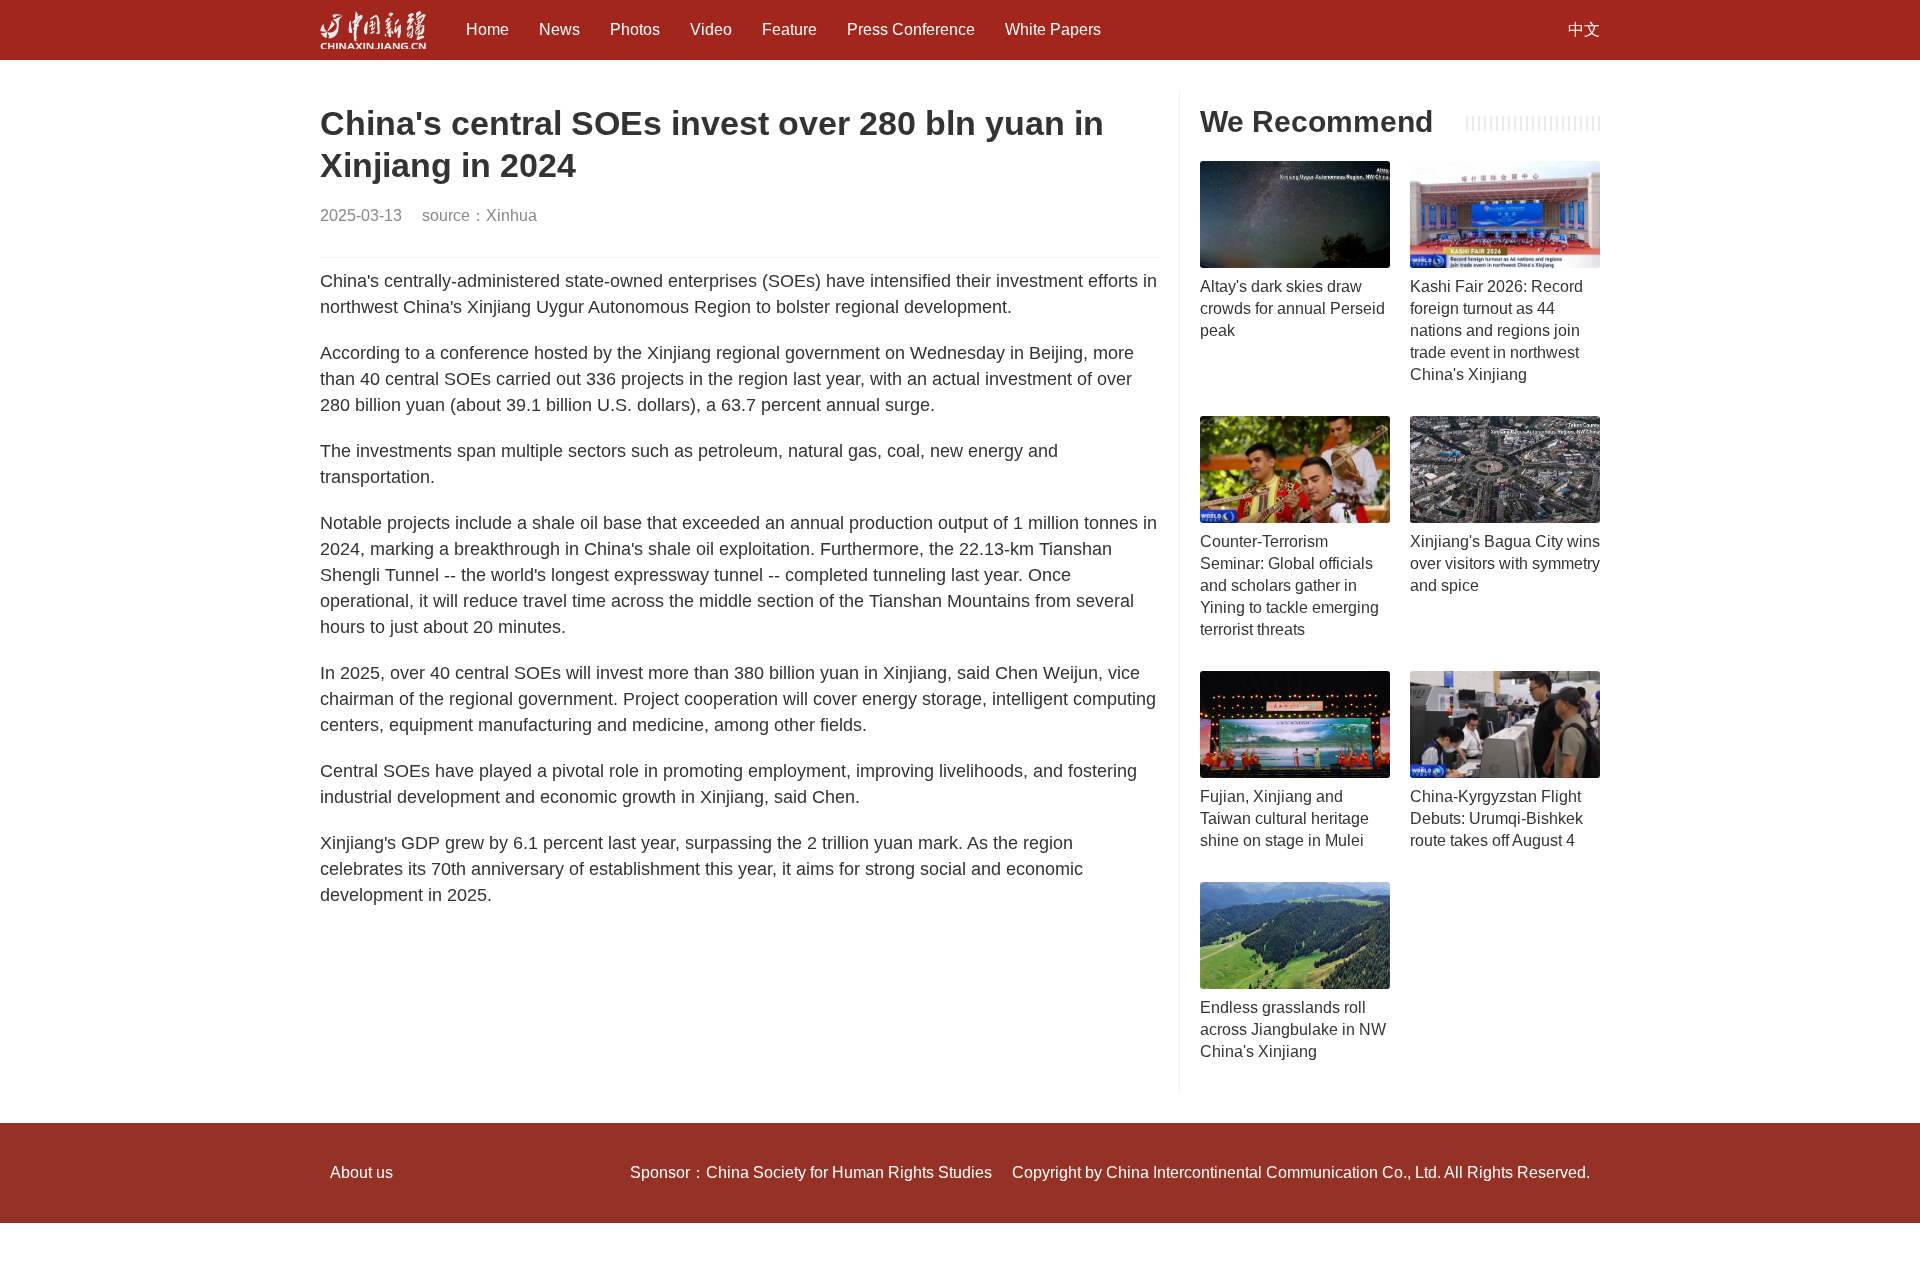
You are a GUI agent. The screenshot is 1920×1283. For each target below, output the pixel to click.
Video (711, 29)
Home (487, 29)
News (559, 29)
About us (361, 1172)
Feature (789, 29)
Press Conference (911, 29)
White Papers (1053, 29)
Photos (635, 29)
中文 (1584, 29)
